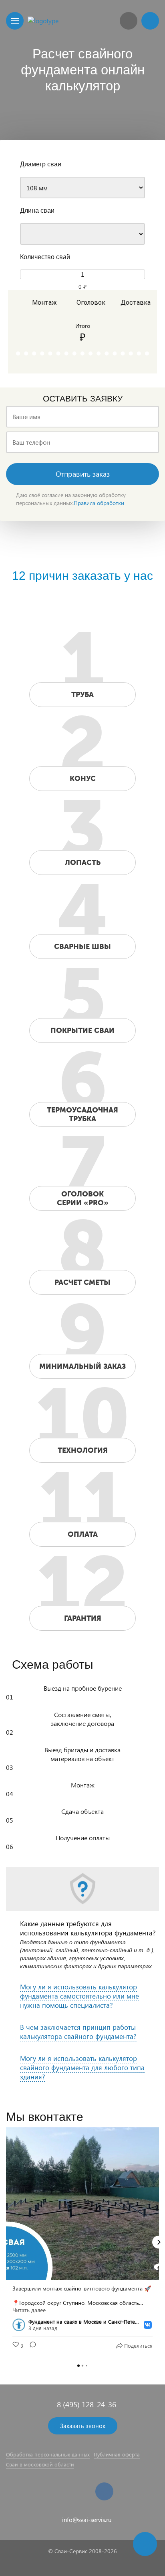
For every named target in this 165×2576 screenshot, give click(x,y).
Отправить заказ (83, 474)
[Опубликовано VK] (148, 2325)
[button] (6, 2242)
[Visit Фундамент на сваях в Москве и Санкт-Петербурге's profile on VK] (20, 2325)
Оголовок (88, 303)
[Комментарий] (30, 2346)
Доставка (132, 303)
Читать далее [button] (29, 2310)
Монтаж (43, 303)
